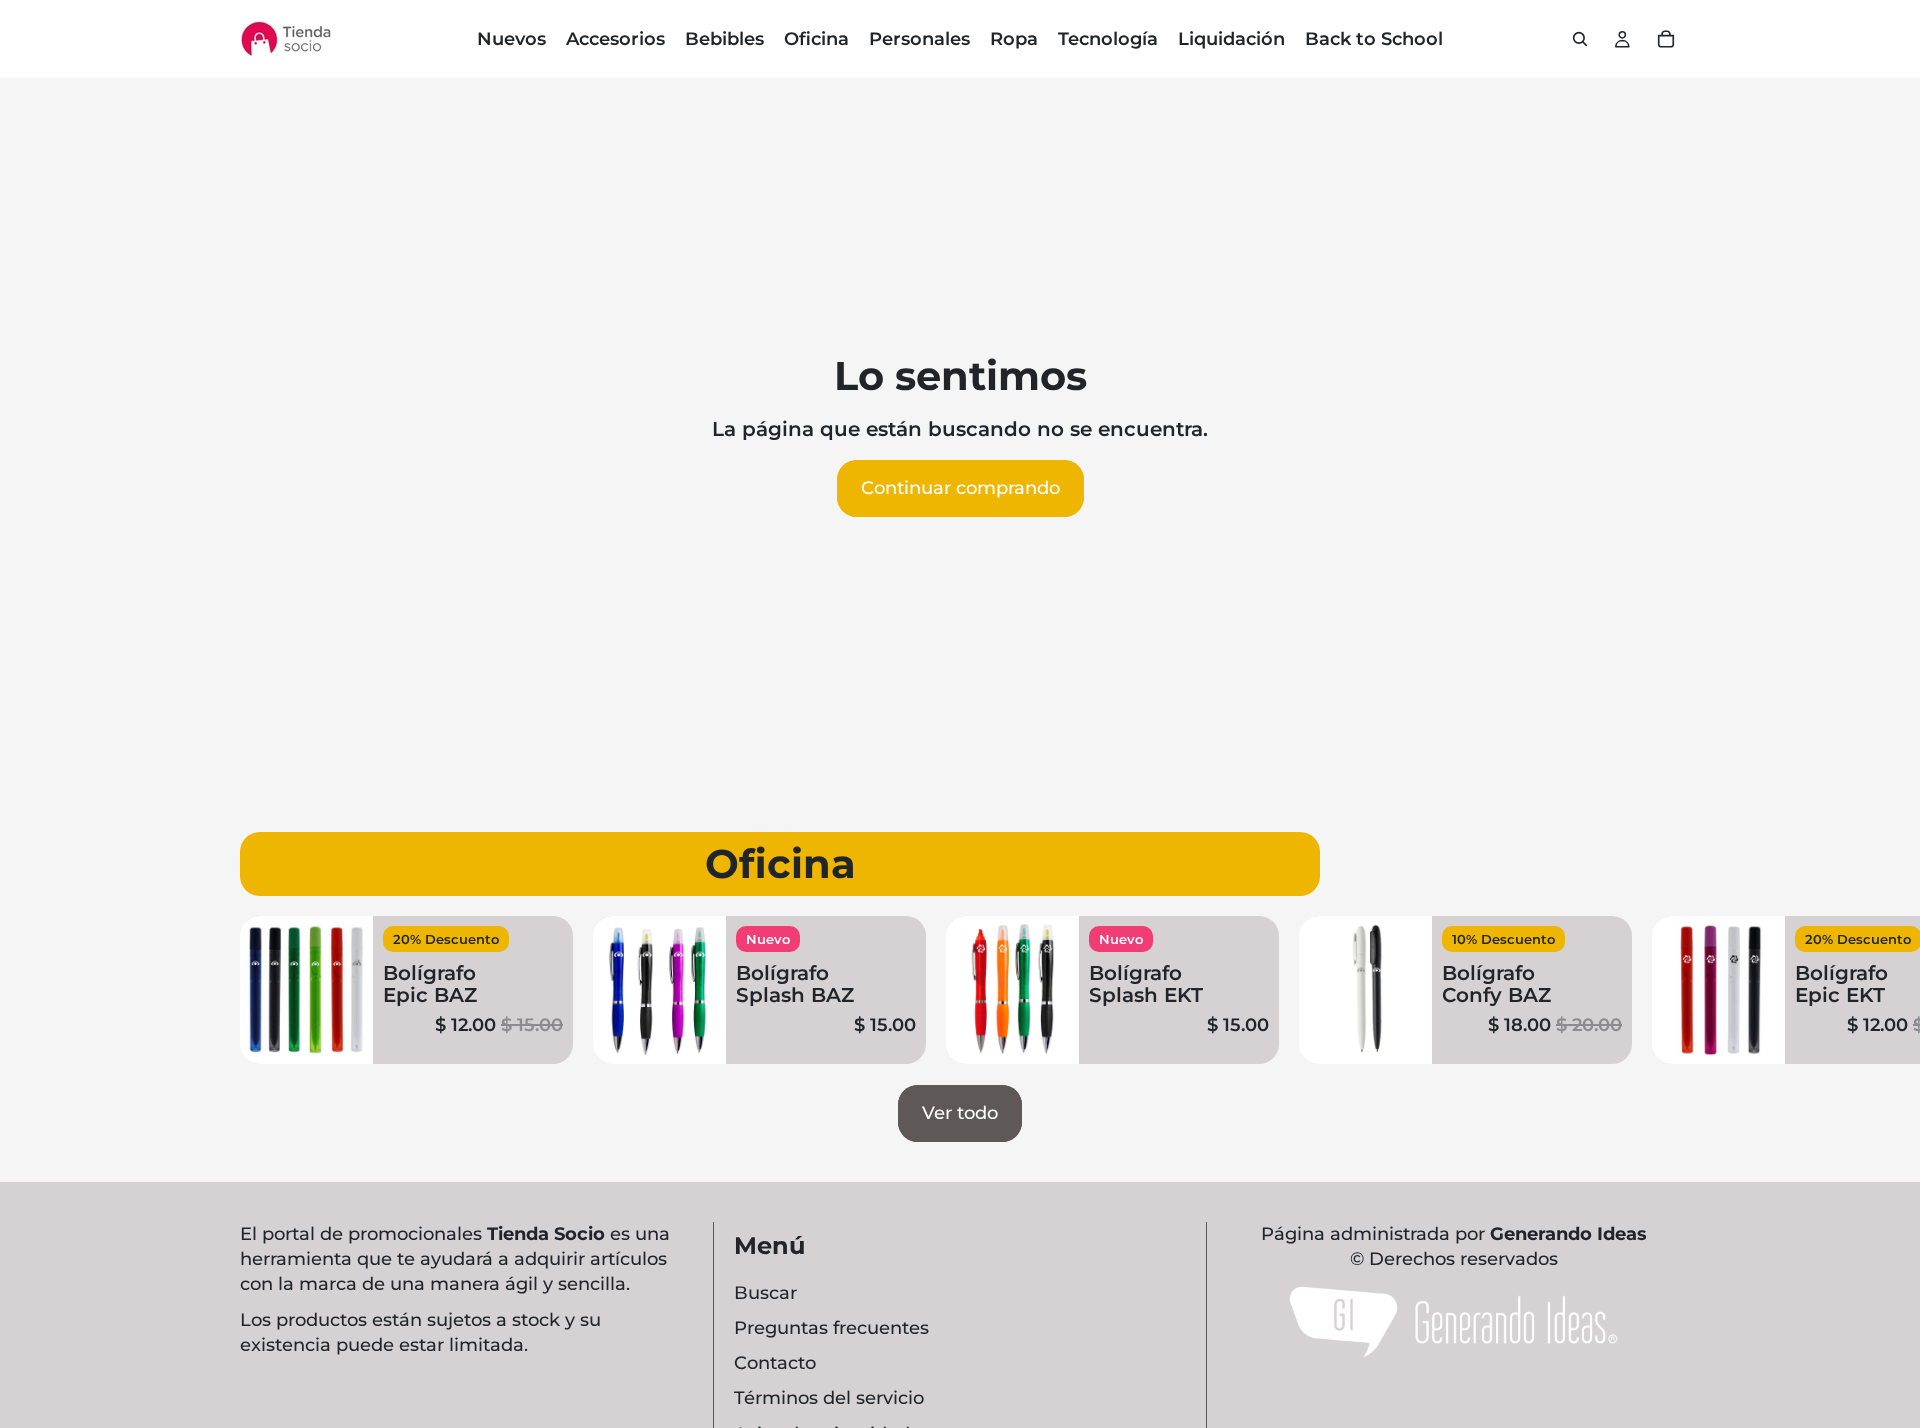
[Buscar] (1580, 39)
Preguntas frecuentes (831, 1328)
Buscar (765, 1293)
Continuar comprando (960, 488)
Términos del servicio (829, 1398)
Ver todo (960, 1113)
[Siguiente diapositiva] (1656, 990)
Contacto (775, 1363)
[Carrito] (1666, 39)
